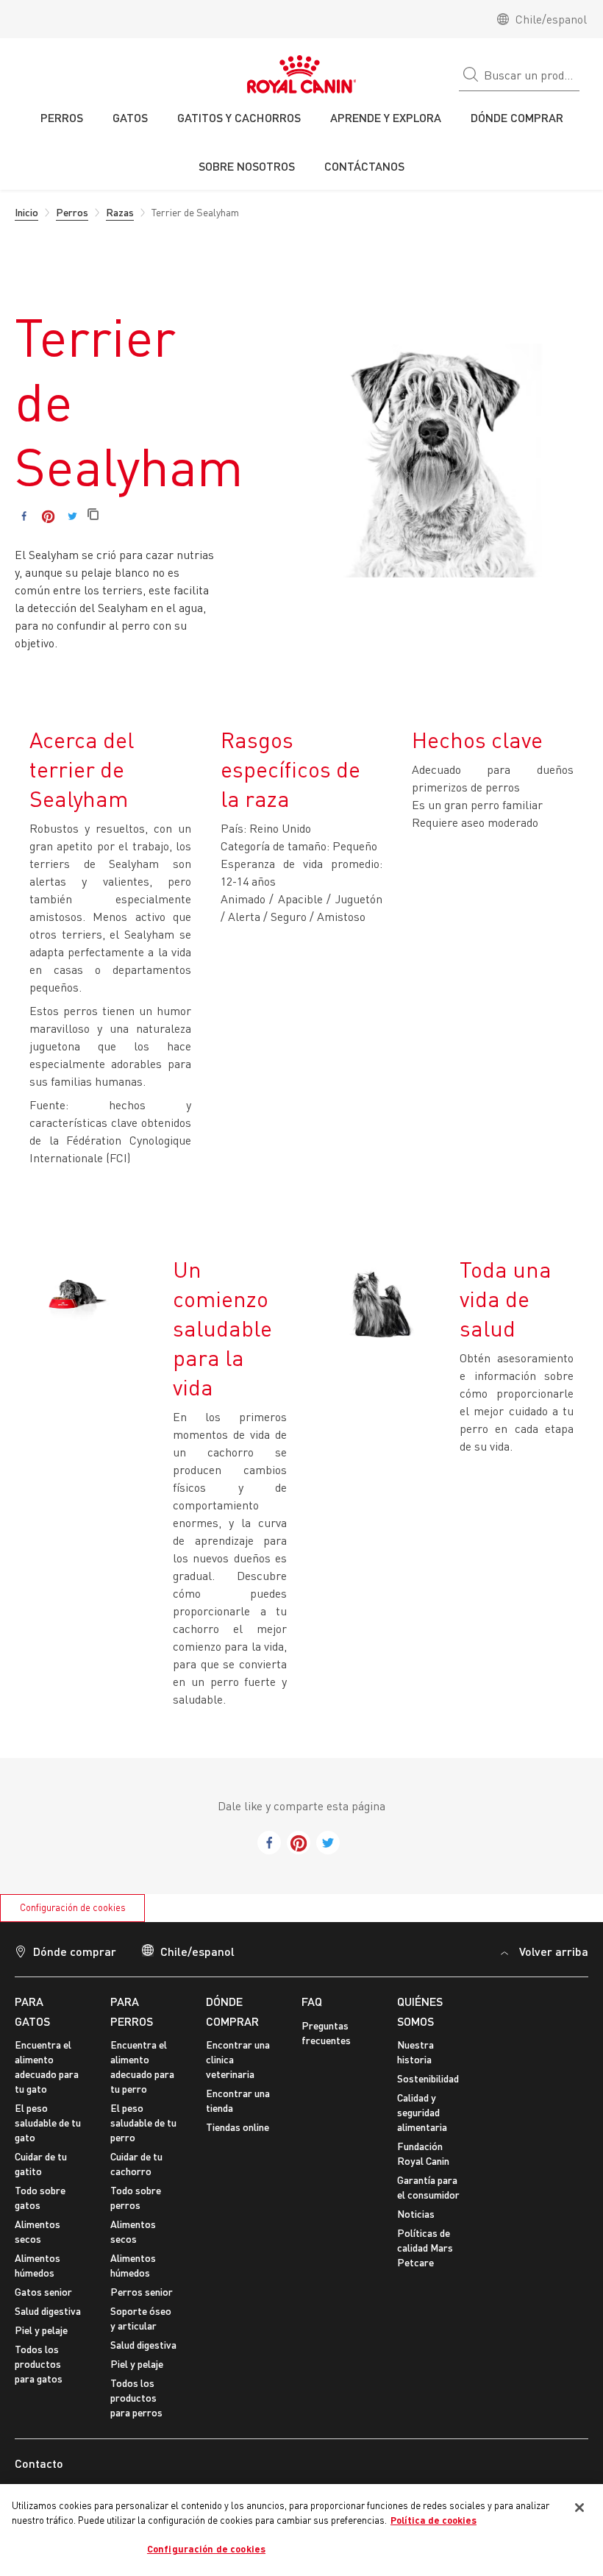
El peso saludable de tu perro (143, 2123)
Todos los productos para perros (136, 2398)
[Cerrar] (579, 2508)
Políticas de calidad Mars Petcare (425, 2248)
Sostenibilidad (428, 2078)
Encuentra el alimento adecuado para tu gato (47, 2067)
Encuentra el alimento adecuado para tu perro (142, 2067)
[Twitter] (72, 516)
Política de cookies (433, 2520)
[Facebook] (24, 516)
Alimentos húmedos (38, 2265)
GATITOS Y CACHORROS (239, 117)
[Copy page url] (93, 515)
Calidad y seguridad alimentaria (422, 2112)
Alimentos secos (38, 2231)
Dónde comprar (75, 1951)
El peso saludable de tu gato (48, 2123)
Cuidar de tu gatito (41, 2164)
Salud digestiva (48, 2311)
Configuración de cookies (73, 1907)
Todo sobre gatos (40, 2198)
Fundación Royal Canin (423, 2153)
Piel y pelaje (41, 2330)
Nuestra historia (415, 2052)
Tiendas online (238, 2127)
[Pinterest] (48, 516)
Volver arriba (554, 1951)
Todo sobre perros (136, 2198)
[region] (301, 2530)
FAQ (312, 2001)
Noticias (416, 2214)
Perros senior (142, 2292)
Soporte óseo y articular (141, 2318)
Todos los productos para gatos (39, 2364)
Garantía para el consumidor (428, 2187)
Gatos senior (43, 2292)
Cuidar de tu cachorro (136, 2164)
